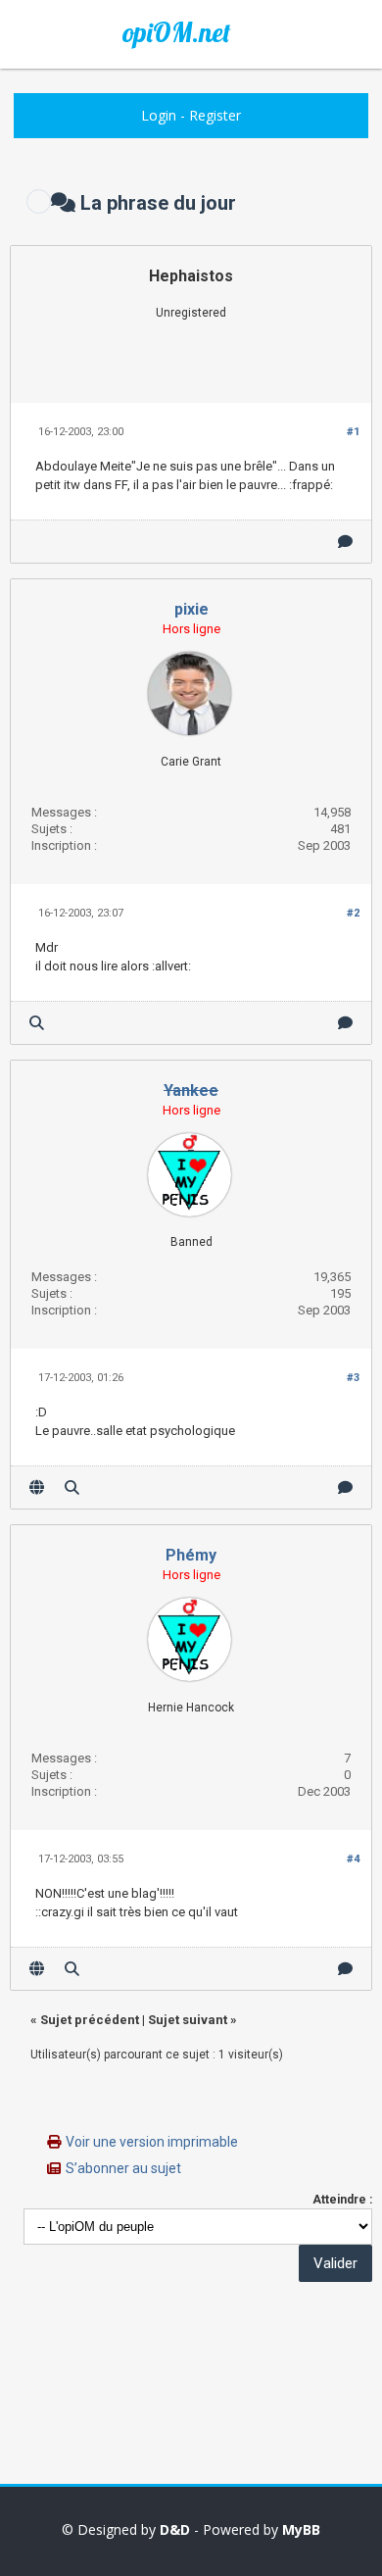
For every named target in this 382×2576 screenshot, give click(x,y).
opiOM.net (176, 32)
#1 (353, 432)
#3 (353, 1378)
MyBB (301, 2529)
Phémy (191, 1555)
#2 (353, 913)
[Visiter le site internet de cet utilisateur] (37, 1487)
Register (215, 115)
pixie (191, 609)
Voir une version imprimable (152, 2142)
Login (159, 115)
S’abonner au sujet (123, 2168)
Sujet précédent (90, 2020)
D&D (175, 2529)
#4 (353, 1859)
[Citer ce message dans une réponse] (345, 542)
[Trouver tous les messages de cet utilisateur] (37, 1023)
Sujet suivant (188, 2020)
